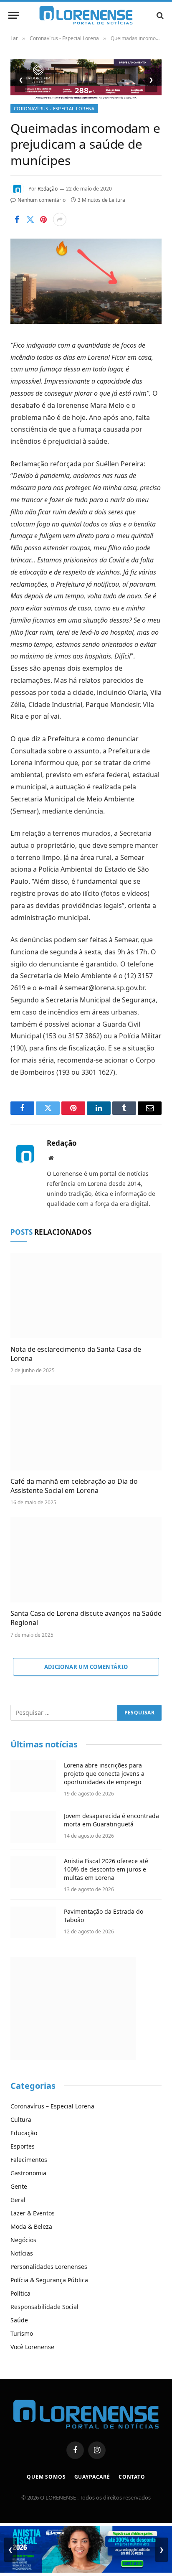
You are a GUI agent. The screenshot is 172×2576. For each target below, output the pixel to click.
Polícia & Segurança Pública (49, 2280)
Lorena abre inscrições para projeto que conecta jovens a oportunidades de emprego (104, 1774)
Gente (19, 2186)
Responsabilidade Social (44, 2307)
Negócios (23, 2240)
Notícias (22, 2253)
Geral (18, 2200)
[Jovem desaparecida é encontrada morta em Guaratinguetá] (33, 1827)
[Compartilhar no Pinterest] (43, 219)
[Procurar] (159, 15)
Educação (24, 2133)
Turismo (22, 2333)
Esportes (23, 2146)
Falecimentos (29, 2160)
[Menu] (14, 15)
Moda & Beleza (31, 2226)
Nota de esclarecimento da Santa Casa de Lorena (76, 1354)
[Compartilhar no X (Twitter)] (30, 219)
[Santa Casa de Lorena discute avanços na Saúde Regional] (86, 1560)
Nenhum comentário (42, 200)
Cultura (21, 2120)
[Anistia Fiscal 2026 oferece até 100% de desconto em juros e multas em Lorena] (33, 1872)
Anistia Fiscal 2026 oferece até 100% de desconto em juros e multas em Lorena (106, 1869)
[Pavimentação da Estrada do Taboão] (33, 1922)
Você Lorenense (32, 2347)
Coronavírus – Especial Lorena (52, 2106)
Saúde (19, 2320)
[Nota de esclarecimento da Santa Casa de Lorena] (86, 1296)
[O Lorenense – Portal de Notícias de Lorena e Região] (86, 15)
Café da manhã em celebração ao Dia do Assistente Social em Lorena (74, 1486)
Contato (132, 2477)
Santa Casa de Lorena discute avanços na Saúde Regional (86, 1618)
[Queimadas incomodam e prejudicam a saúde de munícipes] (86, 322)
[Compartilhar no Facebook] (17, 219)
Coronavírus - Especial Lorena (54, 108)
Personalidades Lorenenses (49, 2267)
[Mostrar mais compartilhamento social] (60, 219)
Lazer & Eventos (33, 2213)
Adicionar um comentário (86, 1667)
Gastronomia (28, 2173)
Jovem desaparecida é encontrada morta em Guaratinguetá (111, 1820)
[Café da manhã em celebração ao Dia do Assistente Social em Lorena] (86, 1428)
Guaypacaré (92, 2477)
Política (20, 2293)
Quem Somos (46, 2477)
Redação (48, 189)
